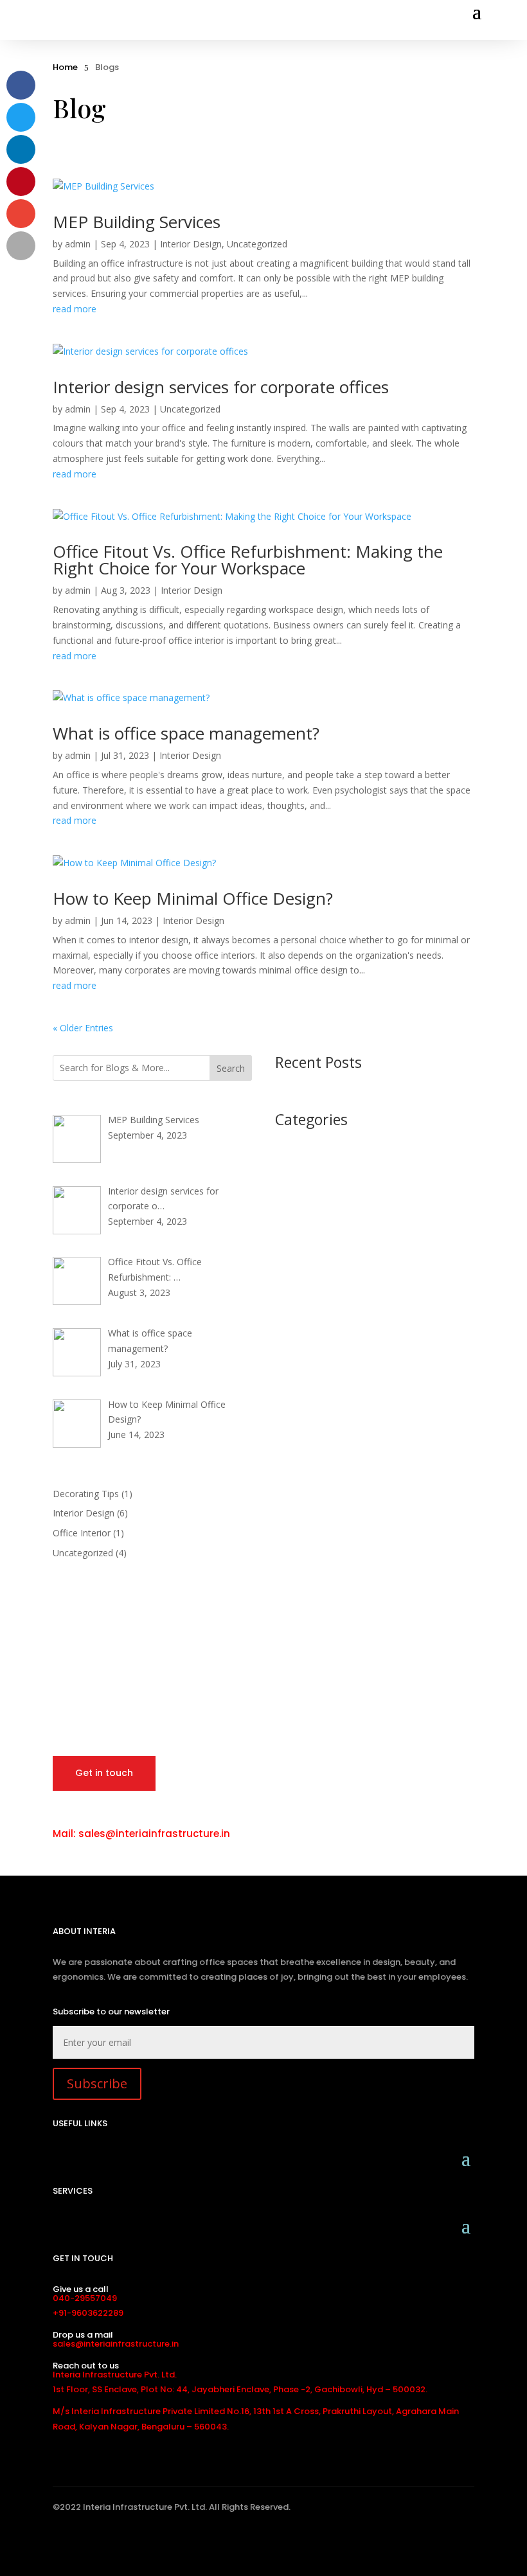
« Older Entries (83, 1028)
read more (75, 309)
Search (231, 1068)
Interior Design (191, 244)
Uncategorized (257, 244)
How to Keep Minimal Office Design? (193, 898)
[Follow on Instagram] (127, 2543)
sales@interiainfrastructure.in (116, 2344)
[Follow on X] (83, 2543)
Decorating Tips (86, 1494)
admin (78, 244)
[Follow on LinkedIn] (105, 2543)
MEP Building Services (137, 222)
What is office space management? (186, 733)
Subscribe (97, 2083)
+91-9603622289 (88, 2313)
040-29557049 (85, 2298)
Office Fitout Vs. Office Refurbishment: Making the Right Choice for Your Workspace (248, 560)
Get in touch (104, 1773)
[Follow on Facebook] (61, 2543)
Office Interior (82, 1533)
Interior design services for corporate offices (221, 387)
